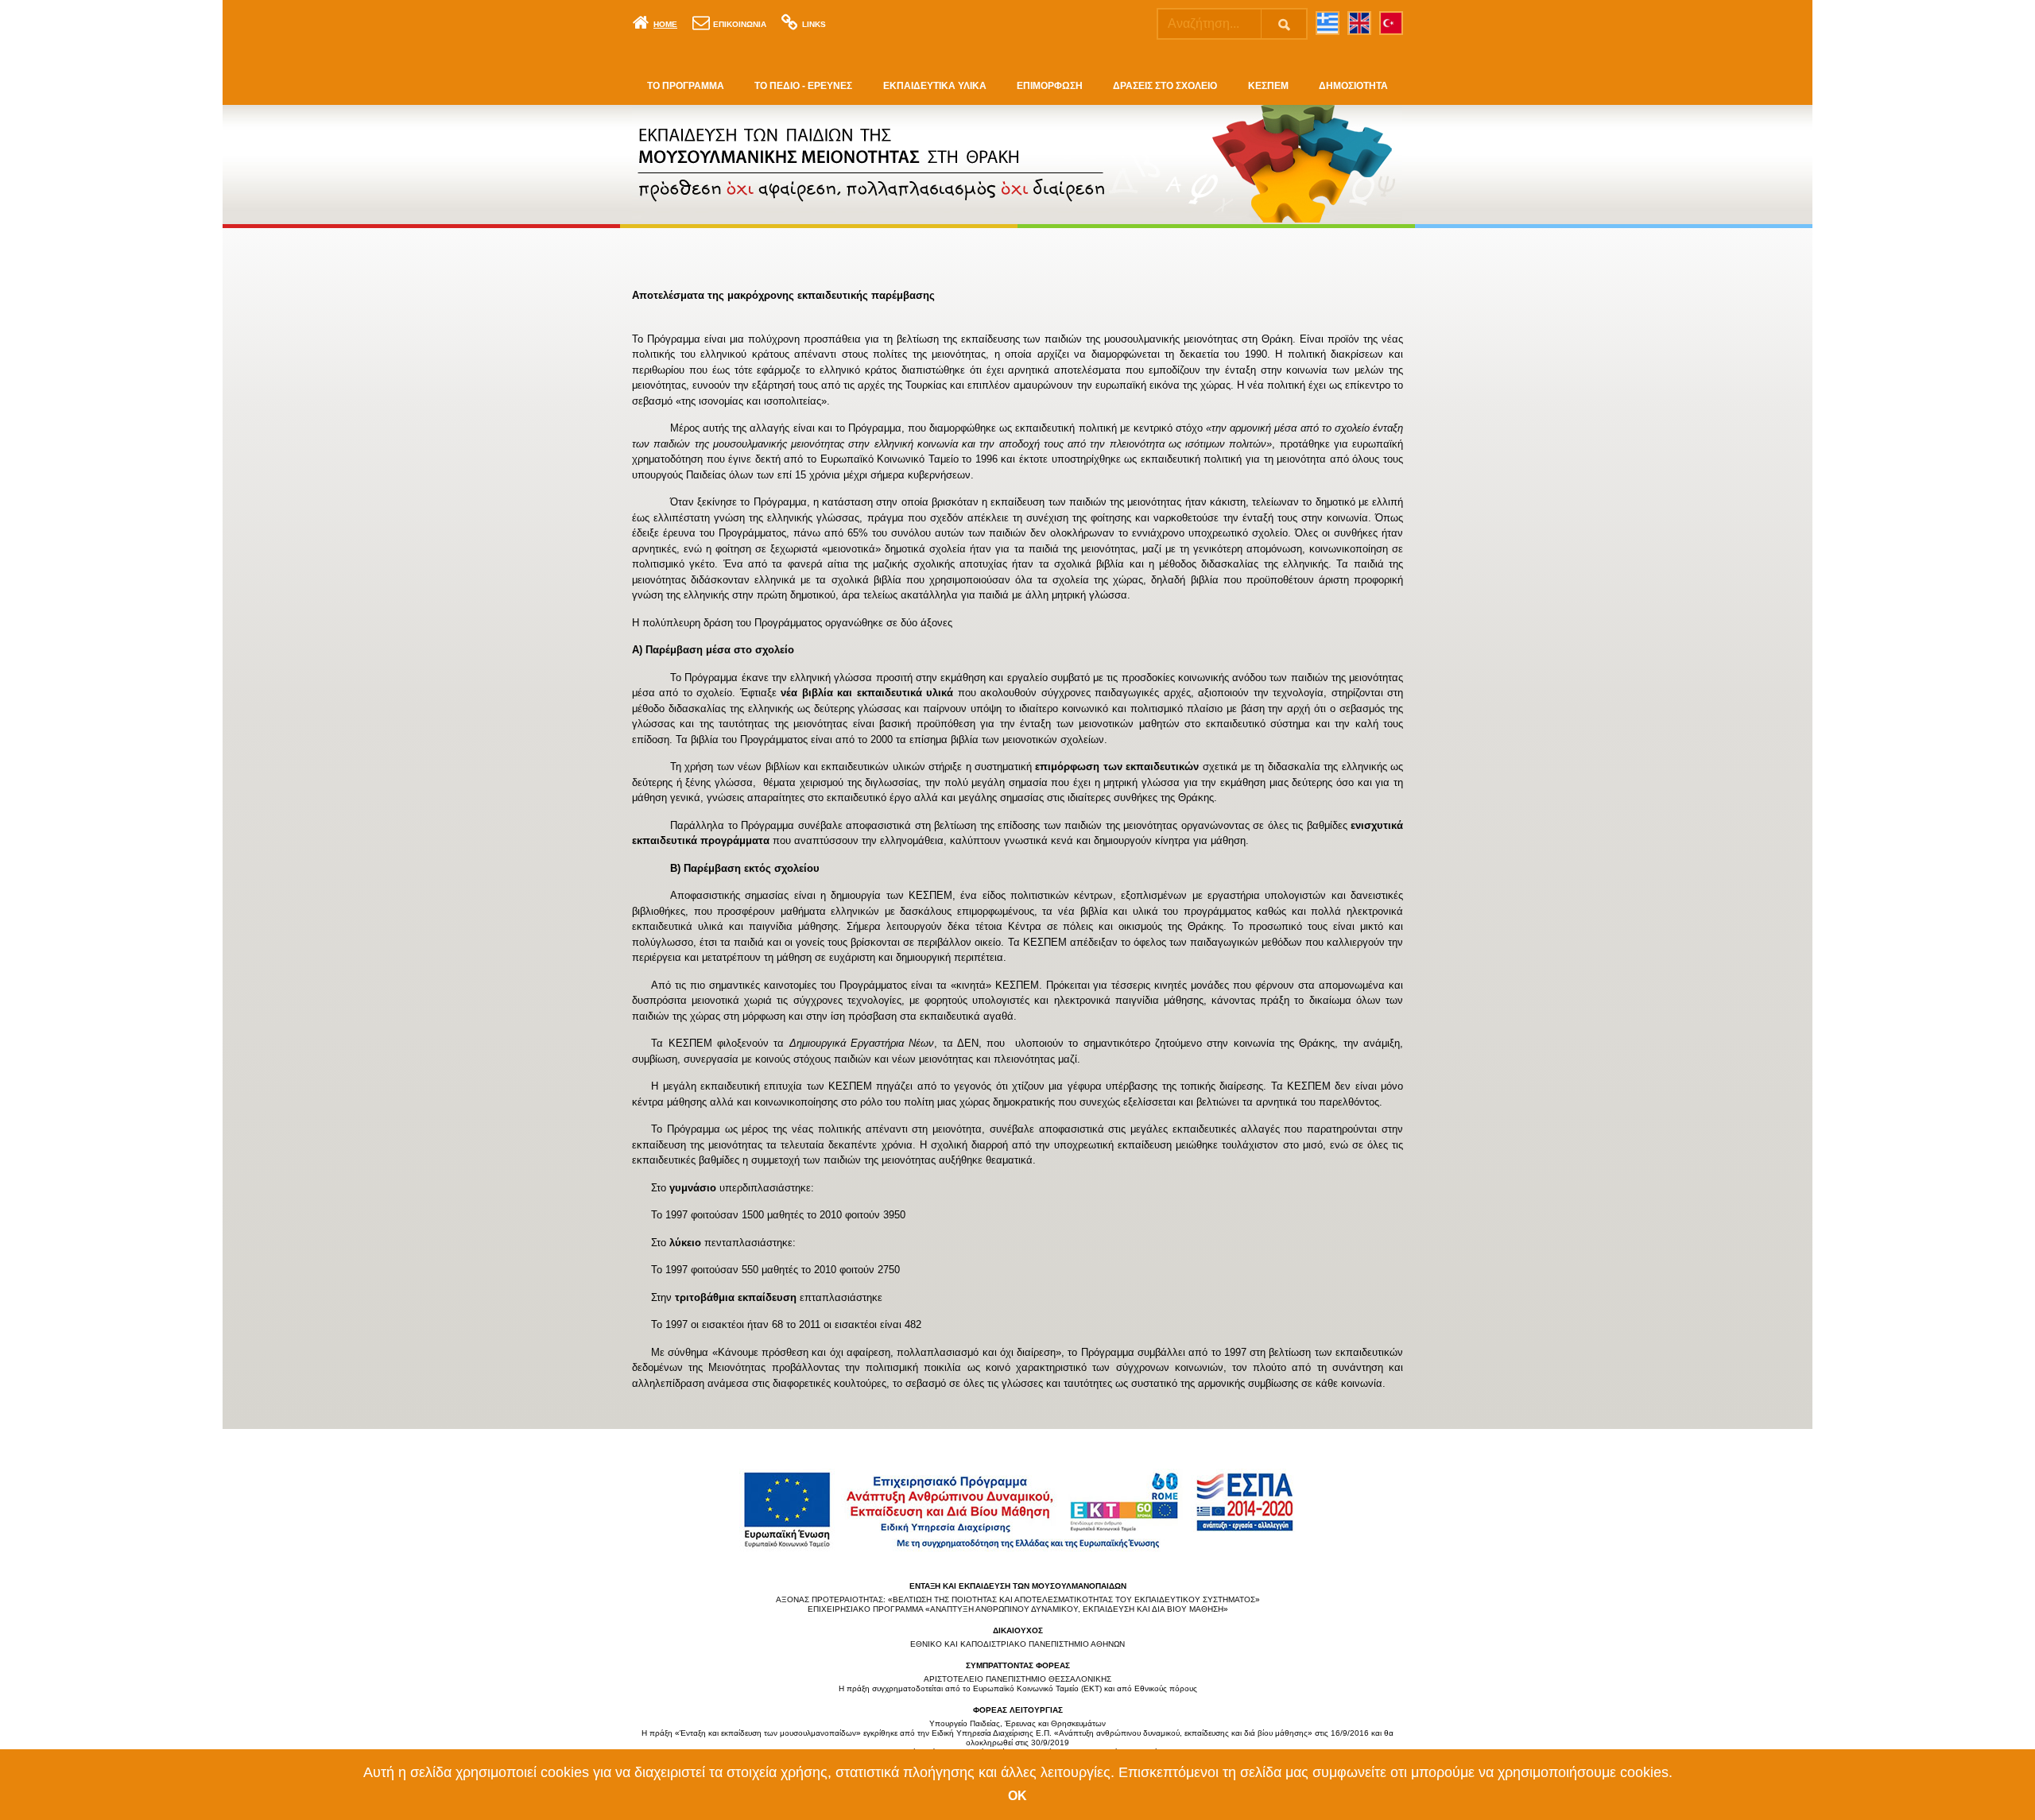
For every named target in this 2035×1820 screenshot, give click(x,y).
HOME (665, 24)
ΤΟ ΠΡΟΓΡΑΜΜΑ (686, 86)
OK (1017, 1796)
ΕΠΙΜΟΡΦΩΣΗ (1050, 86)
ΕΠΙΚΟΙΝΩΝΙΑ (740, 24)
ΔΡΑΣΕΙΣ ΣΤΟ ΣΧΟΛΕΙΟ (1165, 86)
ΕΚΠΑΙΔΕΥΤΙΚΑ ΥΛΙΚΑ (935, 86)
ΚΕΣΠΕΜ (1268, 86)
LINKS (814, 24)
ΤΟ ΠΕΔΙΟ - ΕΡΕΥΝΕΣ (803, 86)
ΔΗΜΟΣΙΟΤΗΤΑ (1353, 86)
